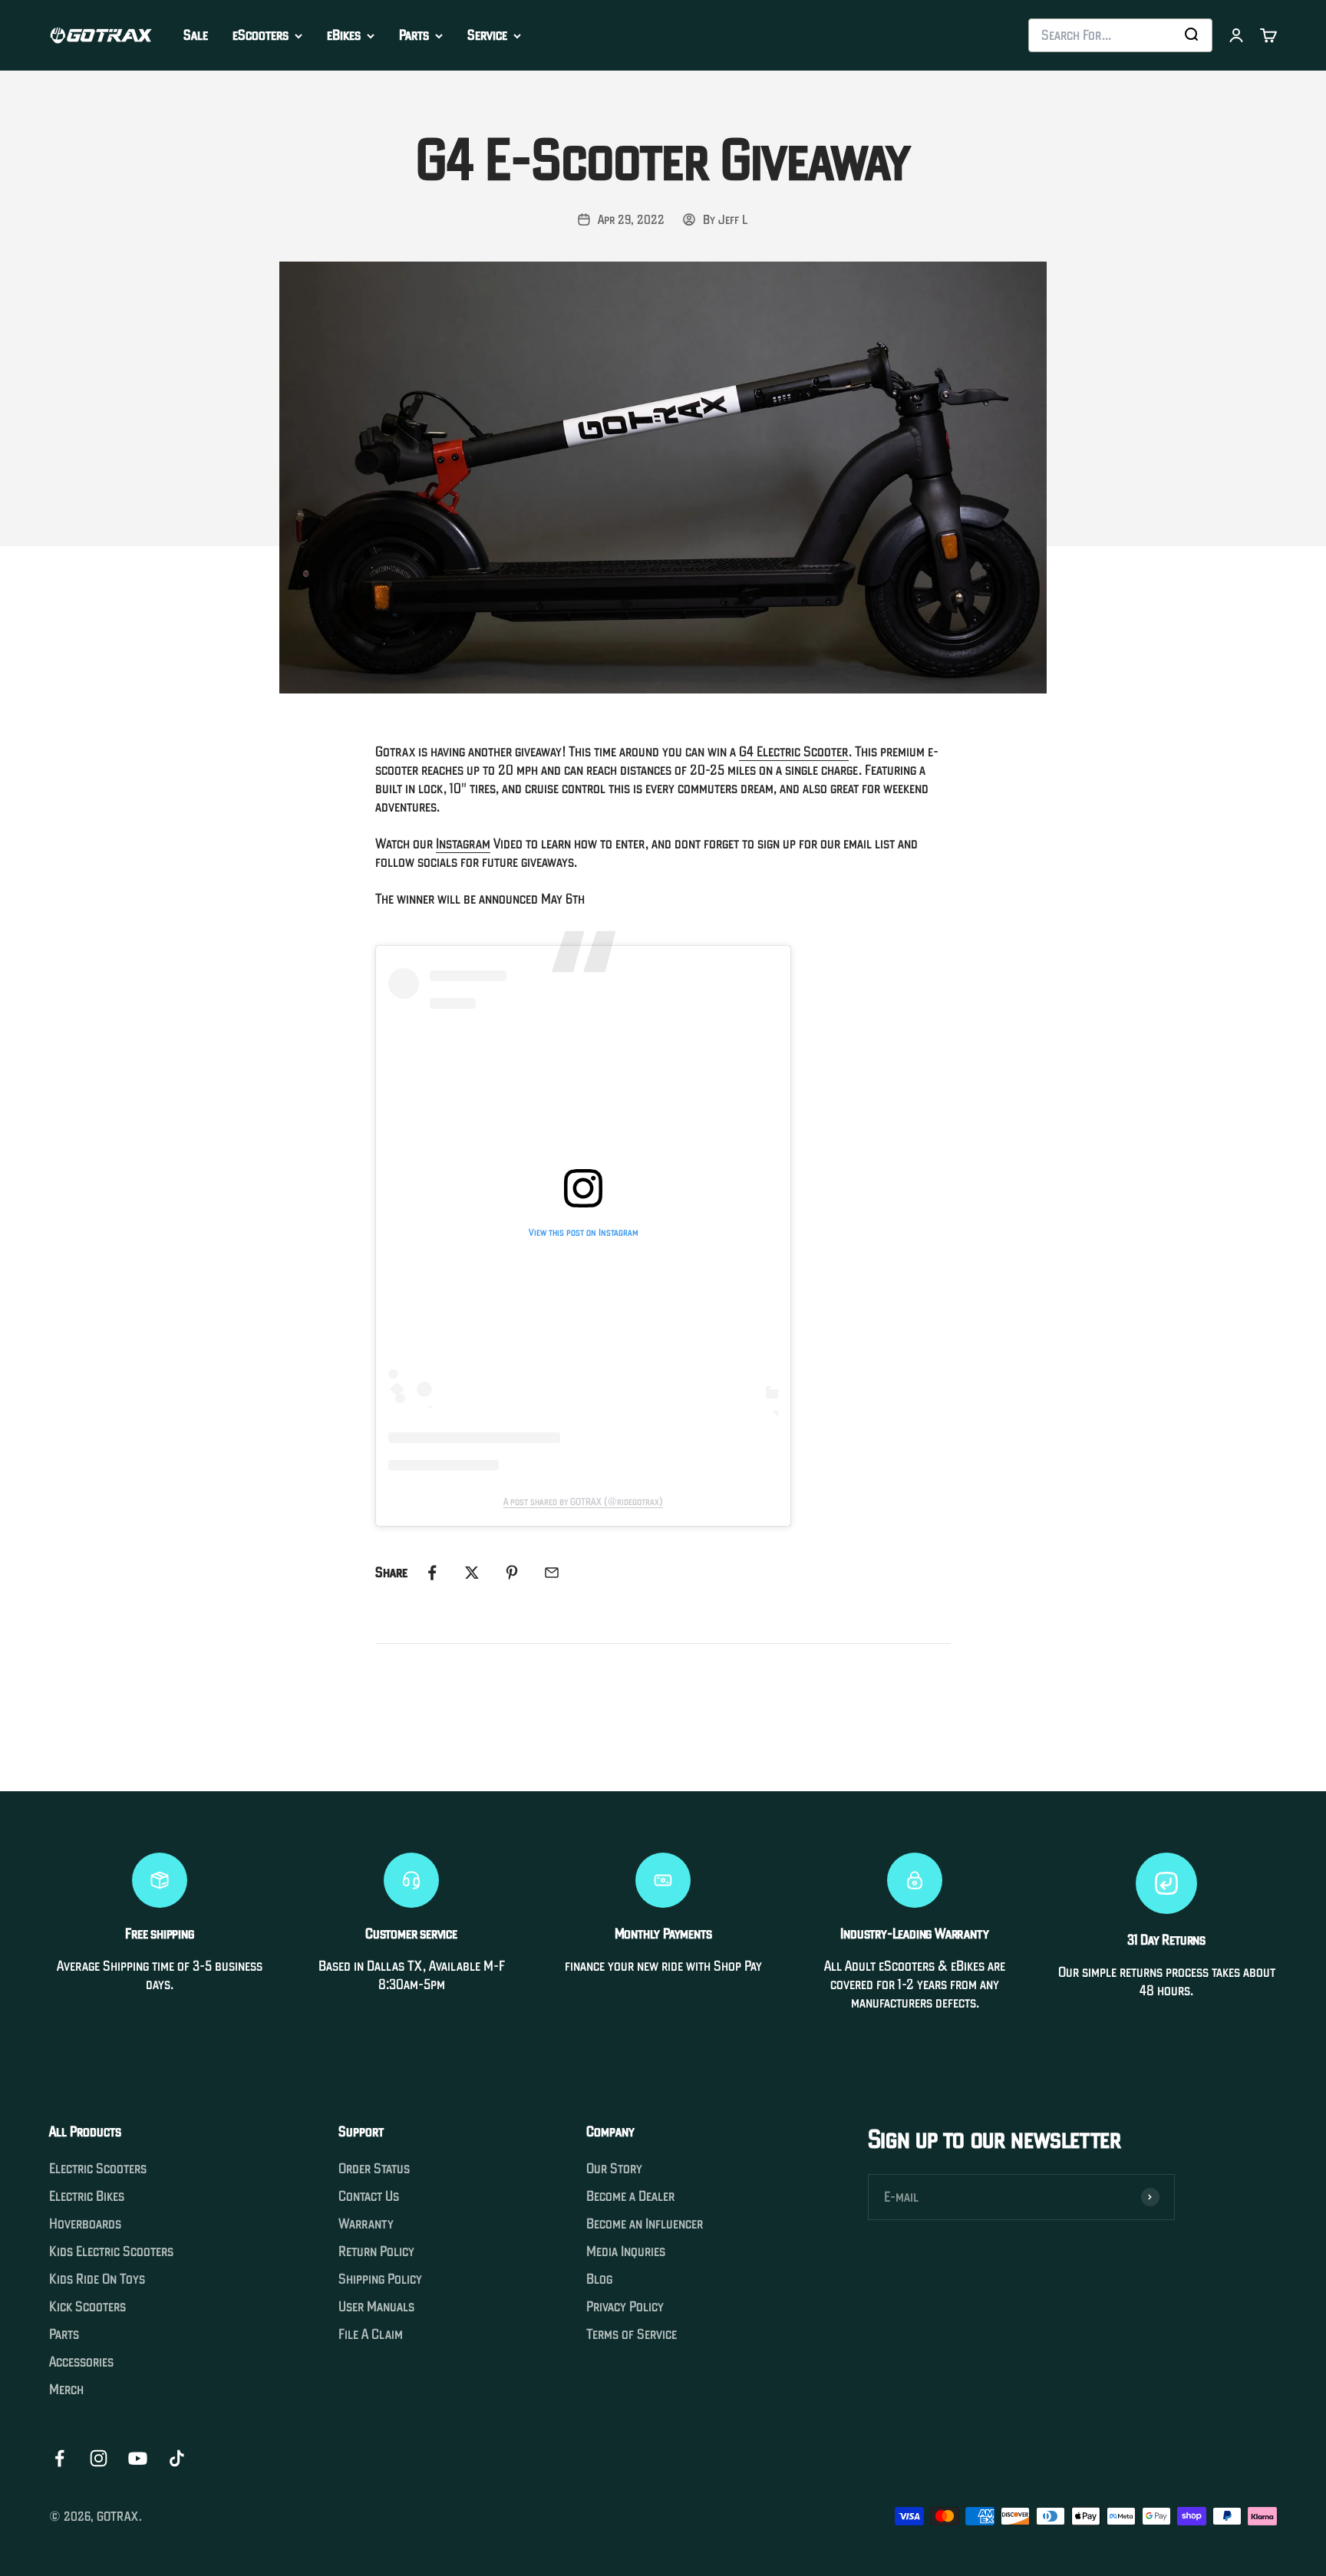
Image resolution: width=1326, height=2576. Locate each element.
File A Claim (371, 2334)
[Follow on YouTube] (138, 2458)
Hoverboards (85, 2224)
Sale (196, 35)
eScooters (261, 35)
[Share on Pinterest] (512, 1573)
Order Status (374, 2169)
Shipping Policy (380, 2279)
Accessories (81, 2362)
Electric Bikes (87, 2196)
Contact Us (369, 2196)
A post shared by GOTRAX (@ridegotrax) (583, 1502)
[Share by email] (552, 1573)
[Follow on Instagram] (99, 2458)
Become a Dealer (630, 2196)
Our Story (614, 2169)
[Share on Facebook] (432, 1573)
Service (487, 35)
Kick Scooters (87, 2307)
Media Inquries (626, 2252)
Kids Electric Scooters (111, 2252)
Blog (599, 2279)
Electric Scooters (98, 2169)
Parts (414, 35)
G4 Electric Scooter (794, 751)
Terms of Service (632, 2334)
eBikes (344, 35)
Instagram (463, 843)
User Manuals (376, 2307)
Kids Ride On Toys (97, 2279)
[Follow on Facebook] (59, 2458)
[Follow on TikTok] (177, 2458)
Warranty (366, 2224)
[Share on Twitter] (472, 1573)
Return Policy (376, 2252)
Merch (66, 2390)
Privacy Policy (625, 2307)
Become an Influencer (645, 2224)
